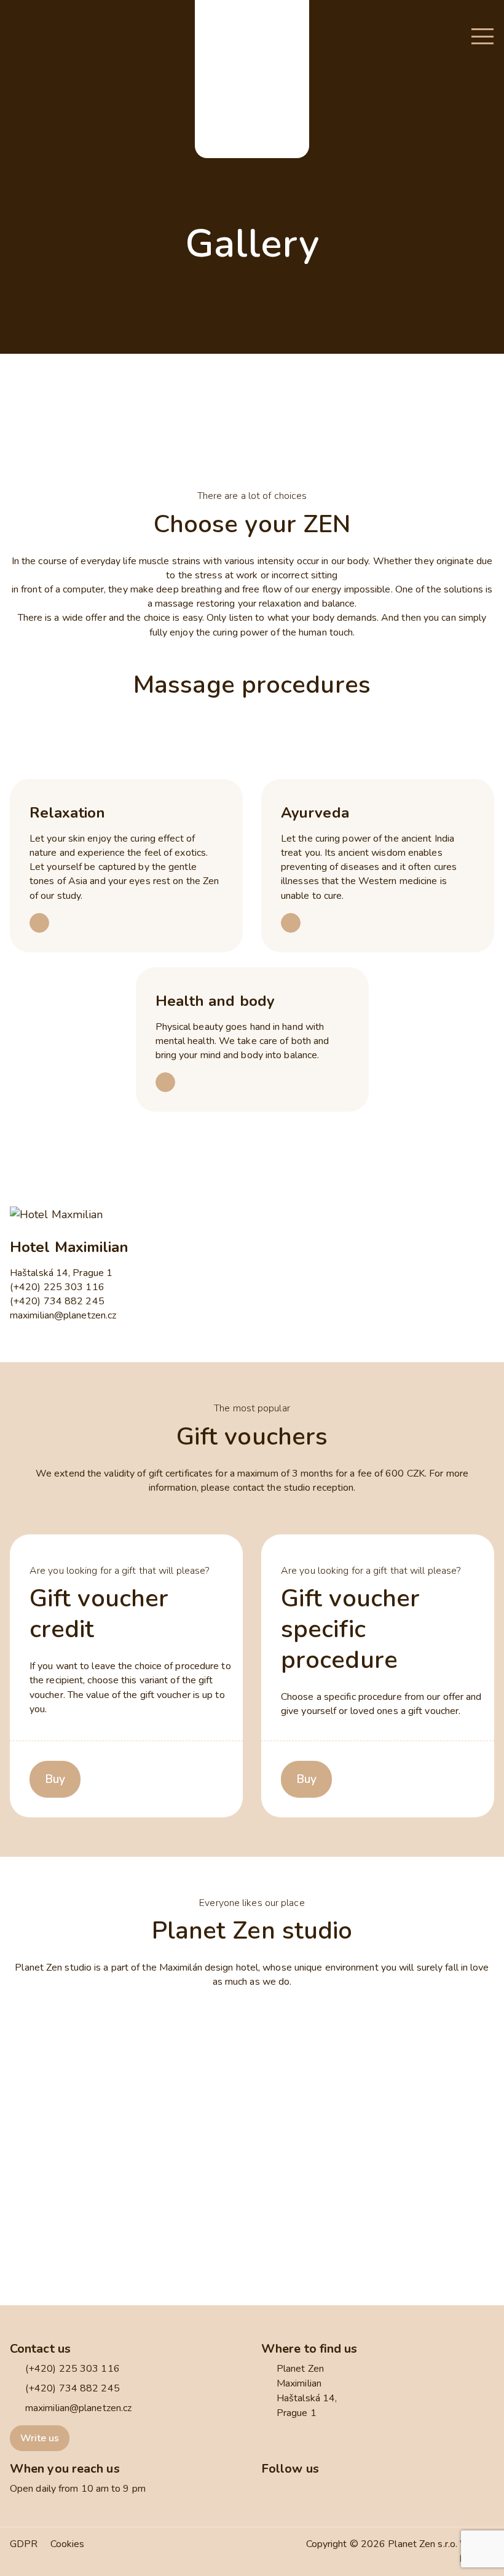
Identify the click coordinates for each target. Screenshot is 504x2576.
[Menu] (482, 37)
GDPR (24, 2544)
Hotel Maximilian (69, 1247)
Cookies (68, 2544)
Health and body (215, 1001)
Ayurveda (315, 813)
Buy (55, 1779)
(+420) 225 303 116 (57, 1287)
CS (437, 37)
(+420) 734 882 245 (57, 1301)
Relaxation (67, 813)
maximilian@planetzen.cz (63, 1315)
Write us (40, 2438)
